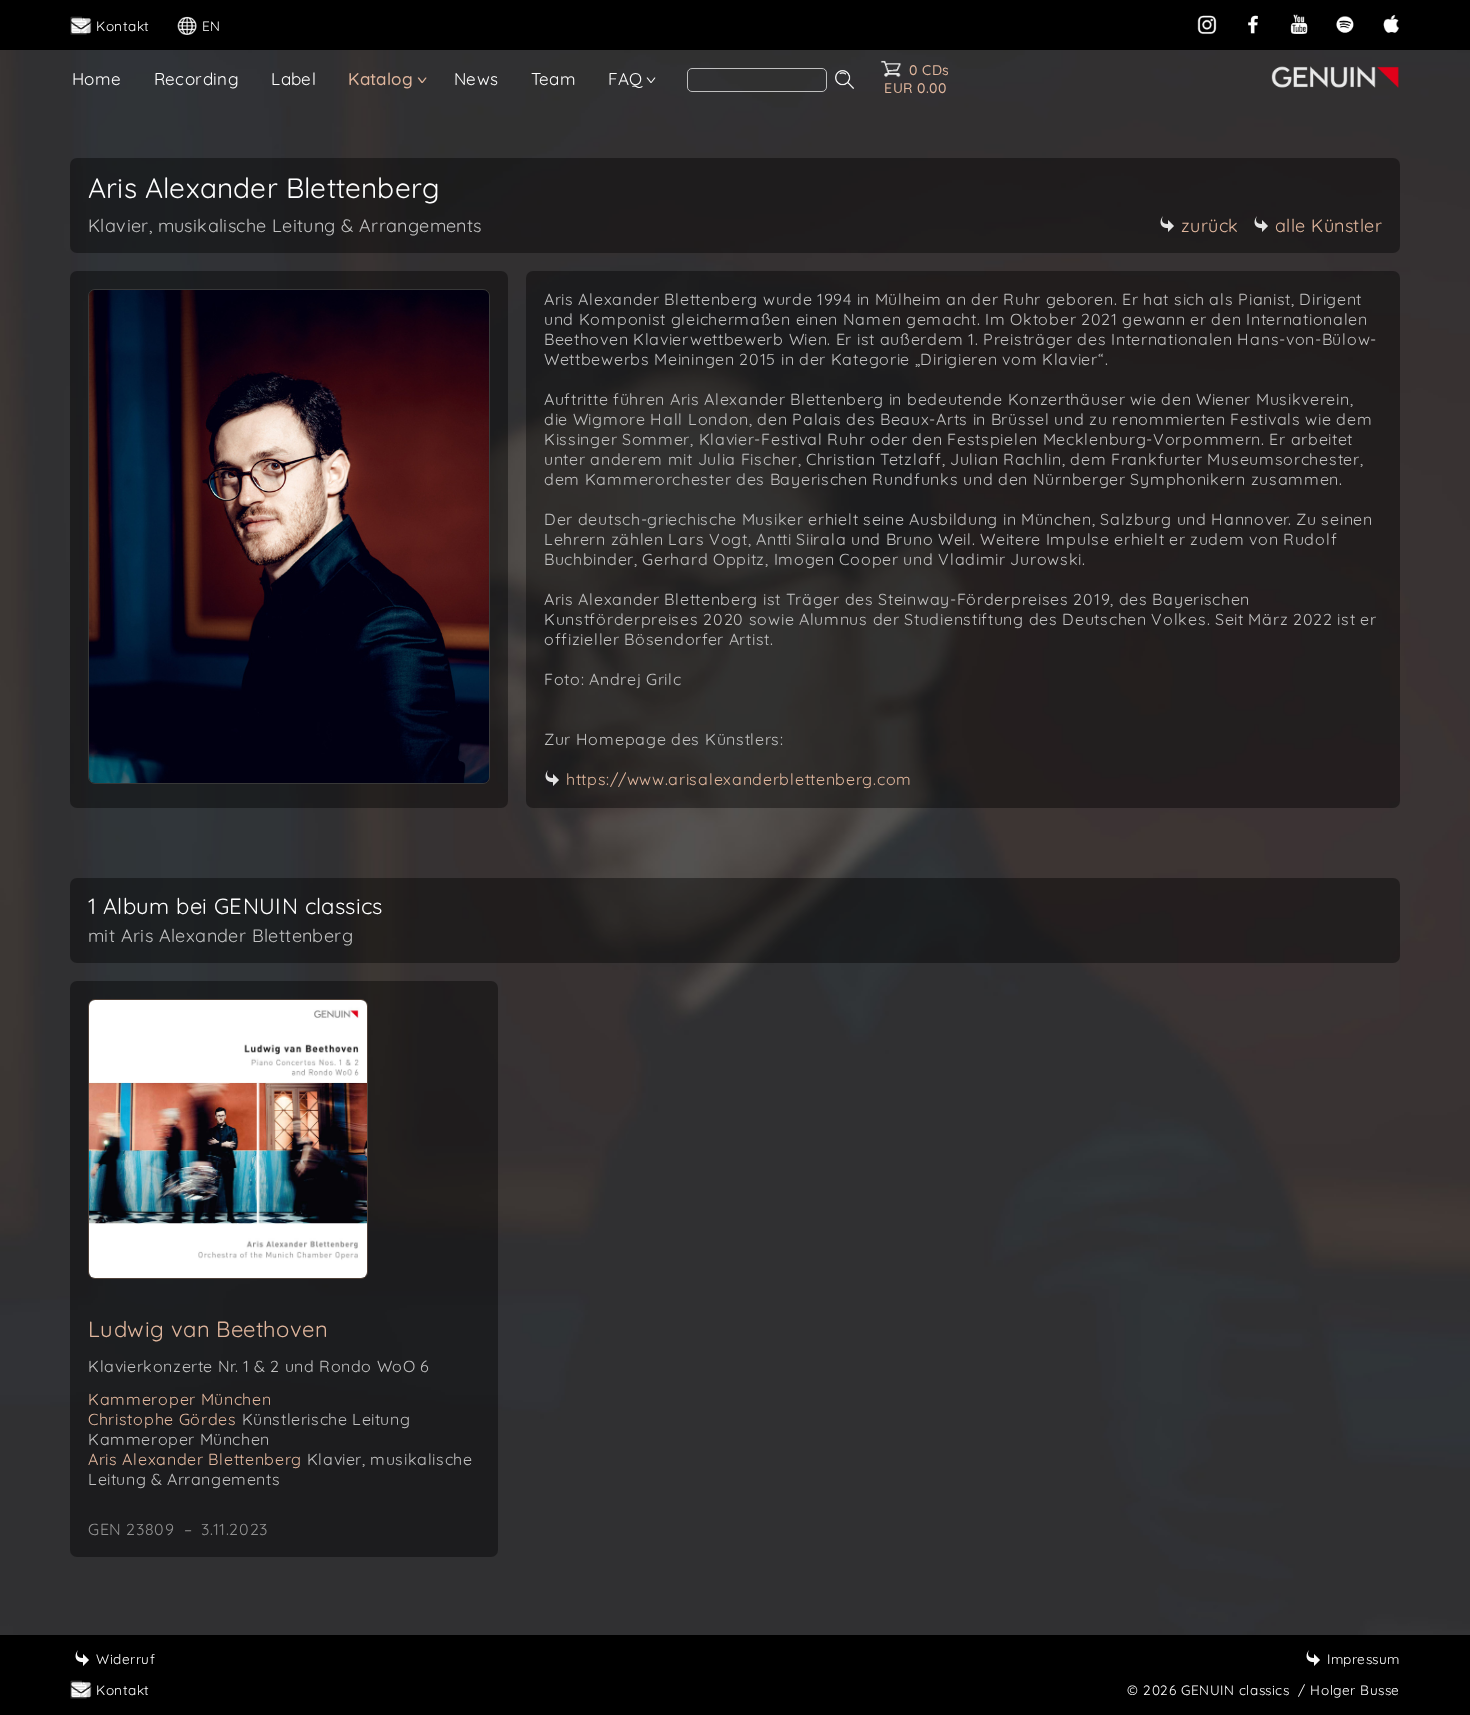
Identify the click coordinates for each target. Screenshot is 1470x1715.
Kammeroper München (180, 1399)
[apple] (1391, 22)
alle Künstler (1329, 225)
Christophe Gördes (249, 1429)
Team (554, 78)
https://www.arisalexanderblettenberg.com (739, 779)
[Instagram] (1207, 22)
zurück (1210, 225)
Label (293, 78)
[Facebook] (1253, 22)
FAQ (625, 78)
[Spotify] (1345, 22)
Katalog (380, 78)
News (476, 78)
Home (97, 78)
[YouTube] (1299, 22)
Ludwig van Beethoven (208, 1329)
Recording (197, 78)
